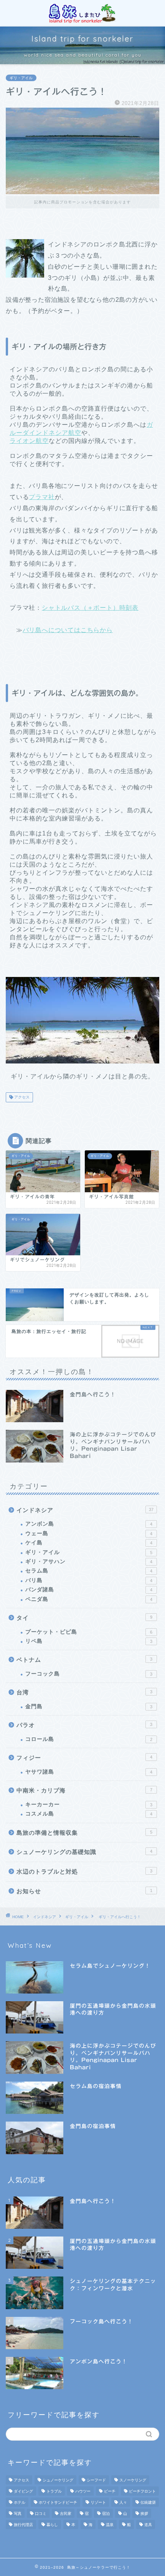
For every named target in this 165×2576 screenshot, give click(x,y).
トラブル (54, 2491)
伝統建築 (148, 2502)
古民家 (66, 2514)
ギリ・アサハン (89, 1562)
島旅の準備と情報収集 (84, 1833)
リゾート (98, 2502)
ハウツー (83, 2491)
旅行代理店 (23, 2525)
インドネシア (85, 1510)
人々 (123, 2502)
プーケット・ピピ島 (89, 1632)
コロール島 (89, 1739)
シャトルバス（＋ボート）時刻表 (90, 608)
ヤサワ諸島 (89, 1772)
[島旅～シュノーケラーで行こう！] (82, 19)
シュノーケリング (58, 2480)
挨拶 (144, 2514)
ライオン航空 (29, 441)
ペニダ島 (89, 1599)
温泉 (110, 2525)
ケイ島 (89, 1543)
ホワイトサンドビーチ (58, 2502)
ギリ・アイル (21, 78)
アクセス (21, 1097)
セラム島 (89, 1571)
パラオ (84, 1725)
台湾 (84, 1692)
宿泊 (106, 2514)
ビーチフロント (142, 2491)
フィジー (84, 1758)
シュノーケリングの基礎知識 (84, 1852)
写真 (18, 2514)
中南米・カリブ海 (84, 1790)
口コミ (41, 2514)
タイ (84, 1618)
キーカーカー (89, 1805)
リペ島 (89, 1641)
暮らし (52, 2525)
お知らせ (84, 1891)
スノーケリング (133, 2480)
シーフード (96, 2480)
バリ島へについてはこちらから (68, 630)
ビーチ (110, 2491)
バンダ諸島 (89, 1590)
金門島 (89, 1707)
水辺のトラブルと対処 (84, 1871)
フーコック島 (89, 1674)
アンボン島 (89, 1524)
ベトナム (84, 1660)
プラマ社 (42, 497)
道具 (148, 2525)
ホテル (20, 2502)
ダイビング (23, 2491)
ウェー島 (89, 1533)
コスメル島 (89, 1814)
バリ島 (89, 1580)
